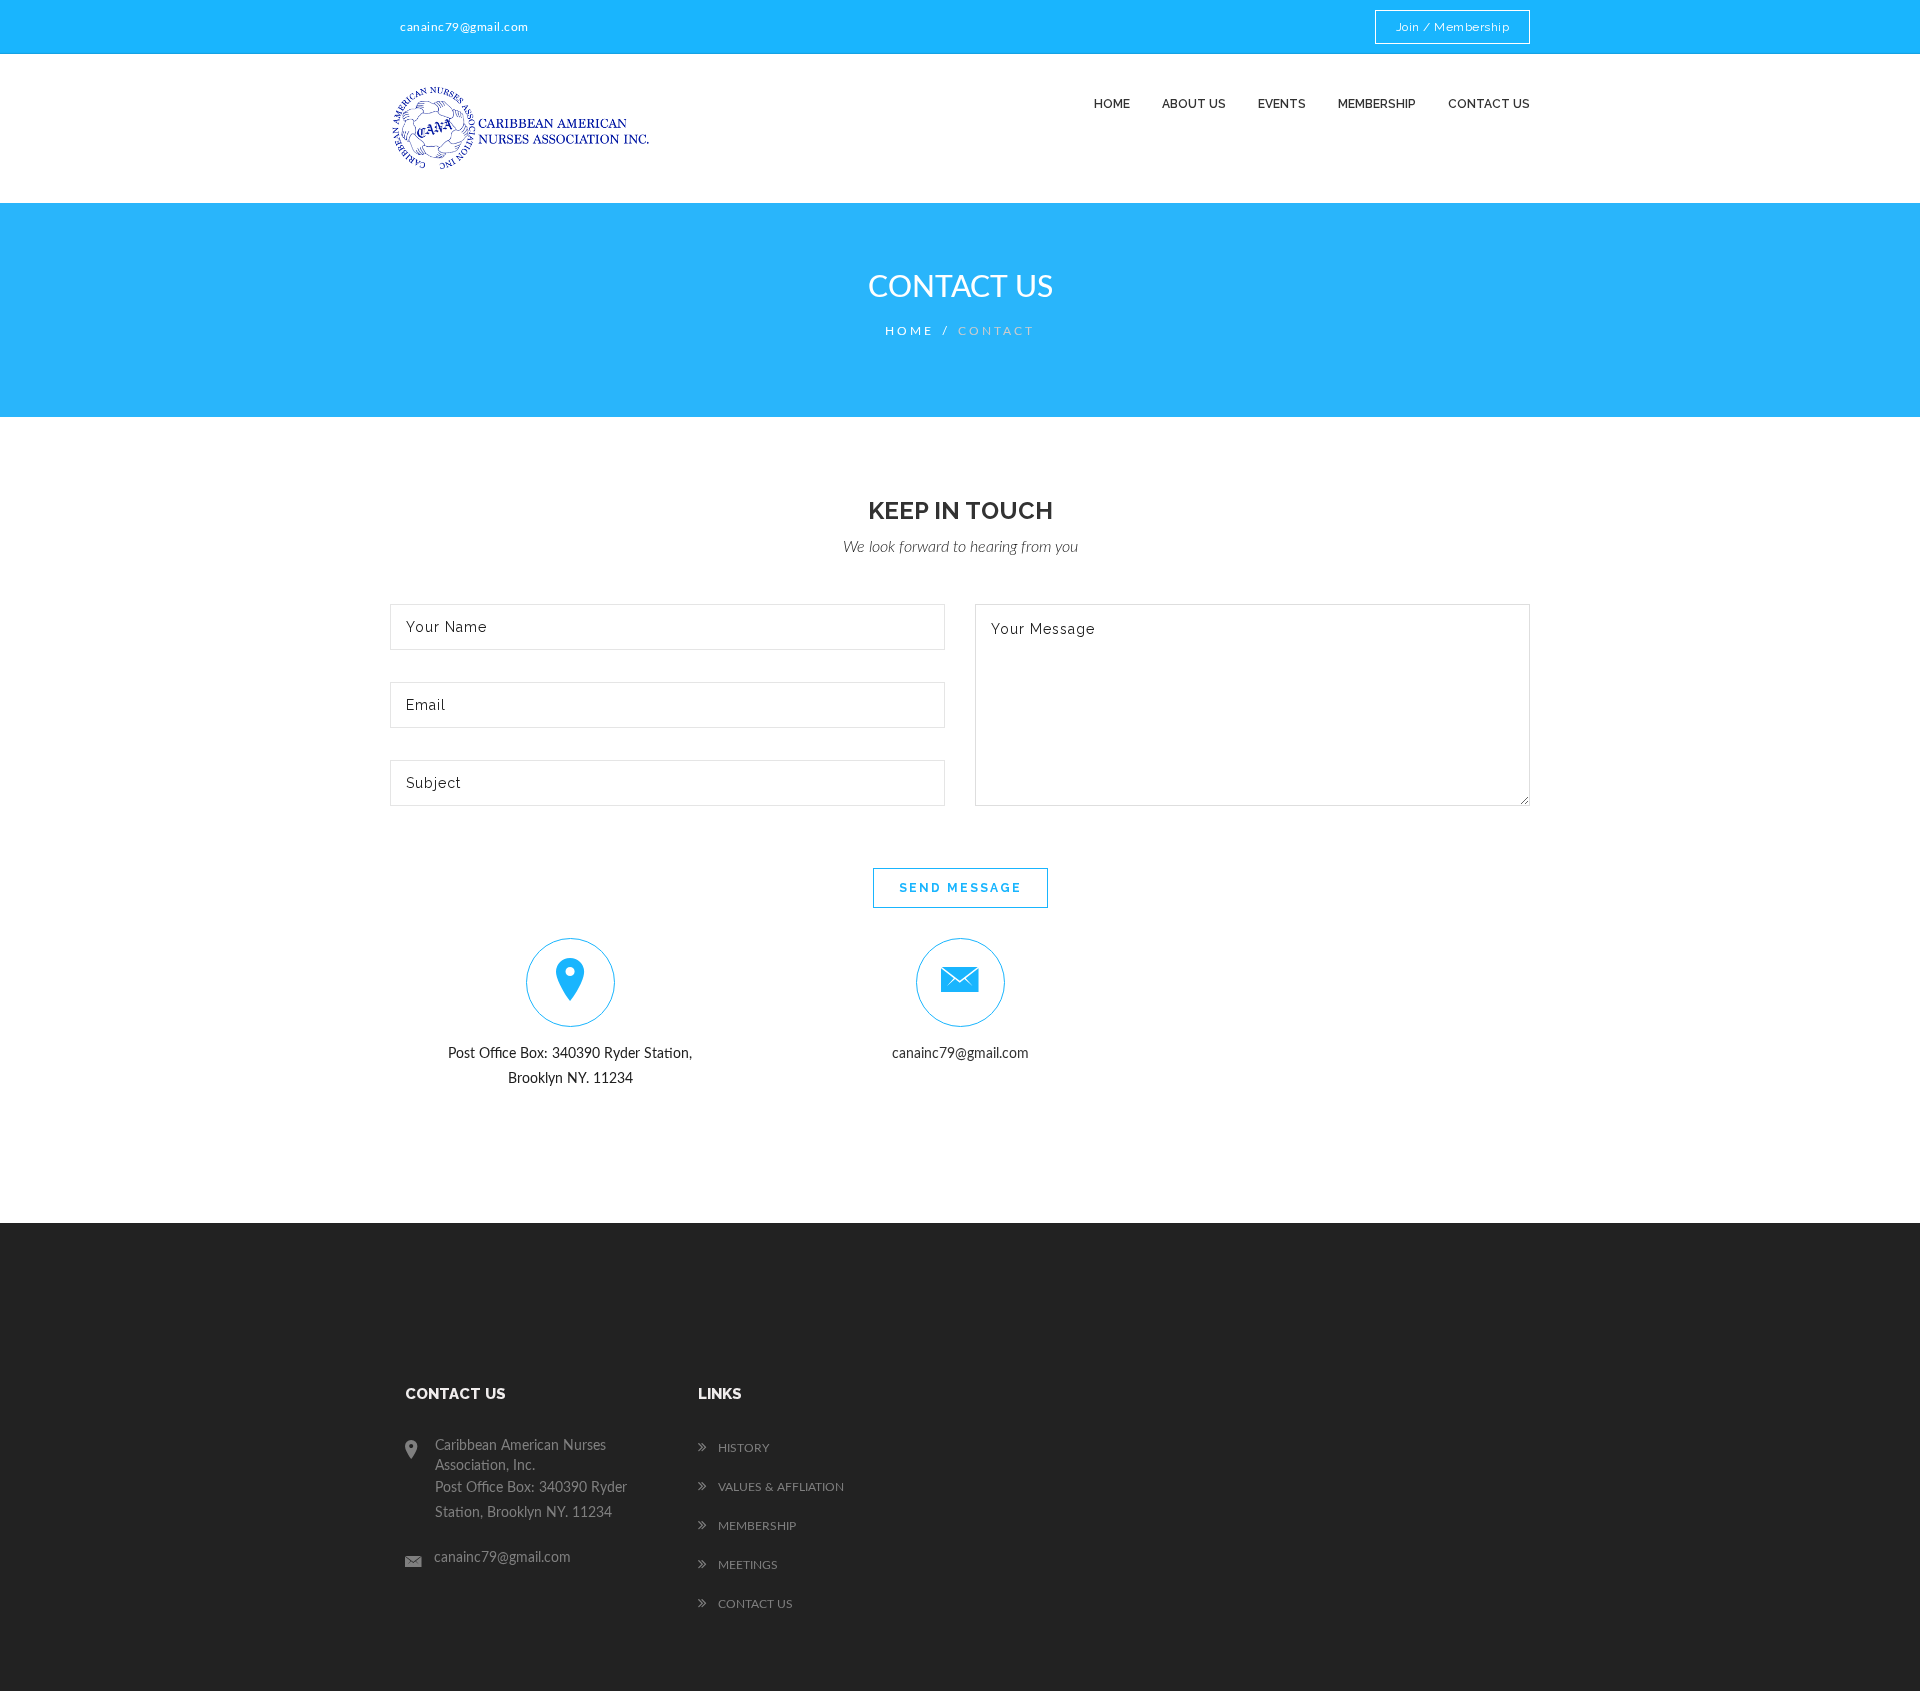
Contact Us (754, 1604)
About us (1194, 104)
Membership (1377, 104)
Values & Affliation (779, 1487)
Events (1282, 104)
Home (1112, 104)
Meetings (746, 1565)
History (742, 1448)
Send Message (960, 888)
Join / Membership (1453, 27)
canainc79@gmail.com (960, 1054)
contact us (1489, 104)
